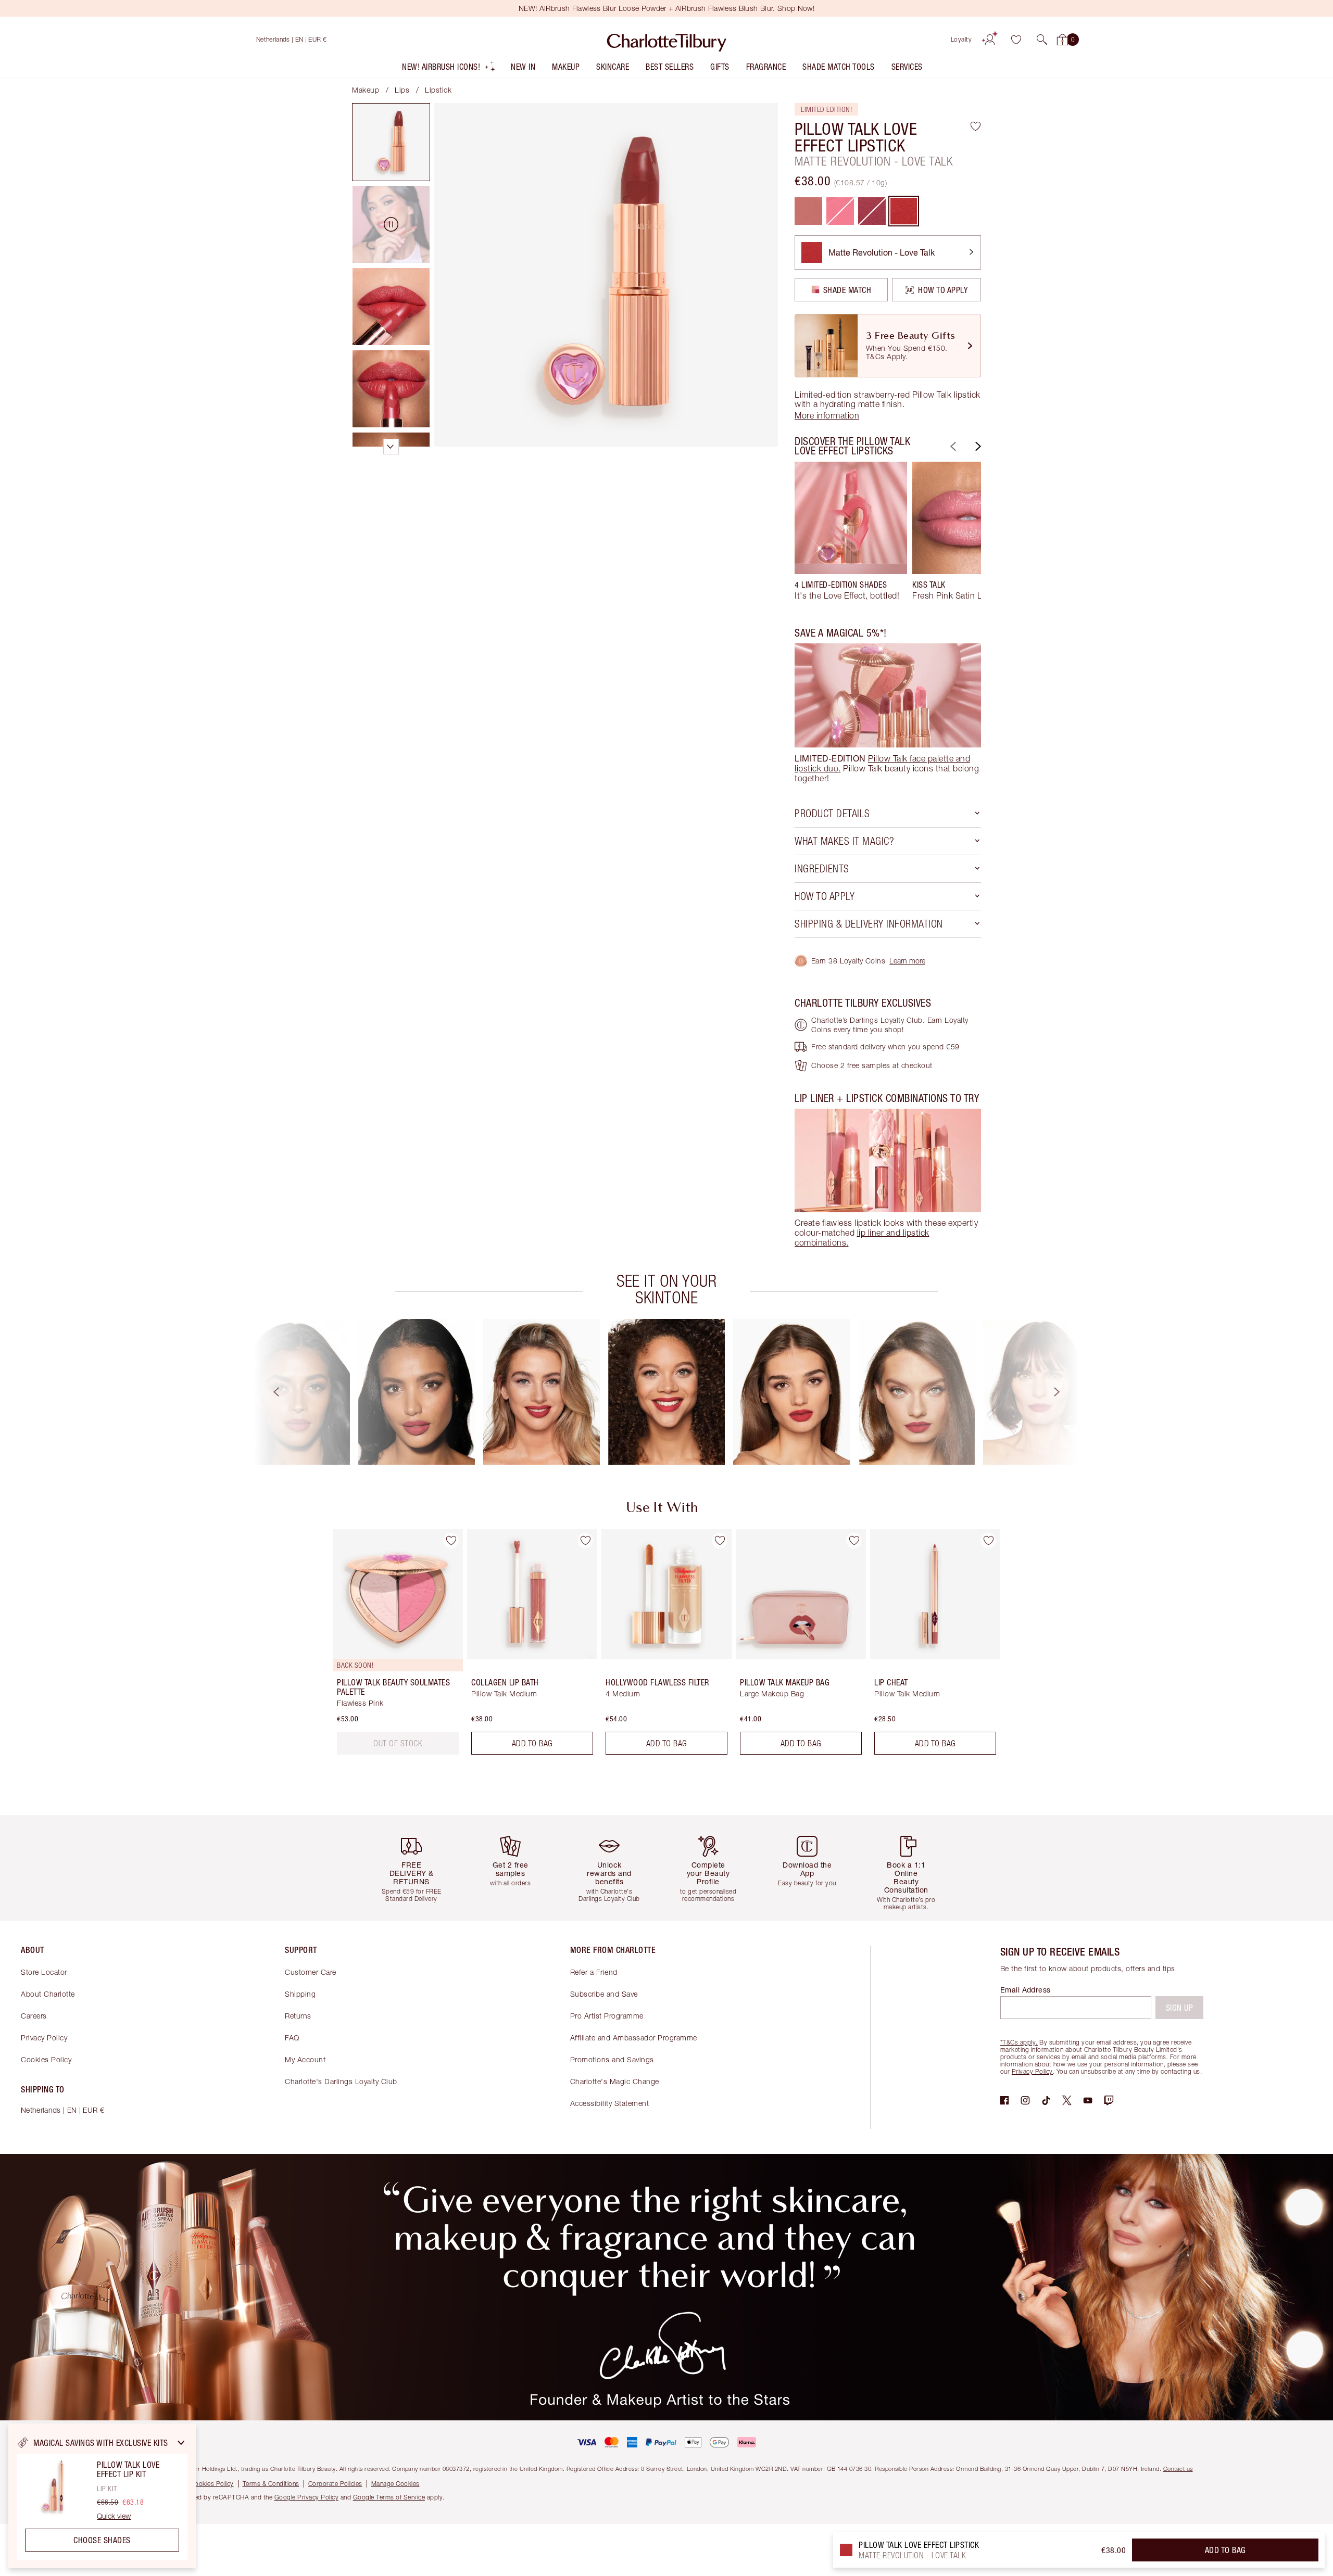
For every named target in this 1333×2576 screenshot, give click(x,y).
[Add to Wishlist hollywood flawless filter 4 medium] (720, 1541)
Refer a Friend (594, 1972)
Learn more (907, 961)
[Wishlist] (1016, 40)
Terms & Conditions (271, 2484)
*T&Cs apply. (1019, 2042)
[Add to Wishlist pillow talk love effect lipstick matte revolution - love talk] (976, 126)
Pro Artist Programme (607, 2016)
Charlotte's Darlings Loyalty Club (341, 2081)
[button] (1042, 40)
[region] (102, 2496)
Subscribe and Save (604, 1994)
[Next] (977, 446)
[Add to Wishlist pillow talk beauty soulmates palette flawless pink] (451, 1541)
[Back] (952, 446)
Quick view (114, 2516)
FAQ (292, 2038)
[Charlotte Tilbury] (667, 40)
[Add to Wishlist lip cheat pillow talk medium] (988, 1541)
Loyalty (961, 39)
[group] (851, 536)
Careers (34, 2016)
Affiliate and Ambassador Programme (634, 2038)
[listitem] (449, 69)
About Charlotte (48, 1994)
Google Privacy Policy (307, 2497)
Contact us (1178, 2469)
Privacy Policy (44, 2038)
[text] (398, 1743)
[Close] (181, 2443)
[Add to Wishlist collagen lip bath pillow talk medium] (585, 1541)
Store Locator (44, 1972)
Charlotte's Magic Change (615, 2081)
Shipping (300, 1994)
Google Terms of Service (389, 2497)
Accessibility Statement (610, 2103)
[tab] (391, 142)
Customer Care (311, 1972)
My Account (305, 2059)
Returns (298, 2016)
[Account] (990, 40)
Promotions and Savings (612, 2059)
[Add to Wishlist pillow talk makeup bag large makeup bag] (854, 1541)
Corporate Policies (335, 2484)
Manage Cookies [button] (395, 2484)
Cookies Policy (46, 2059)
